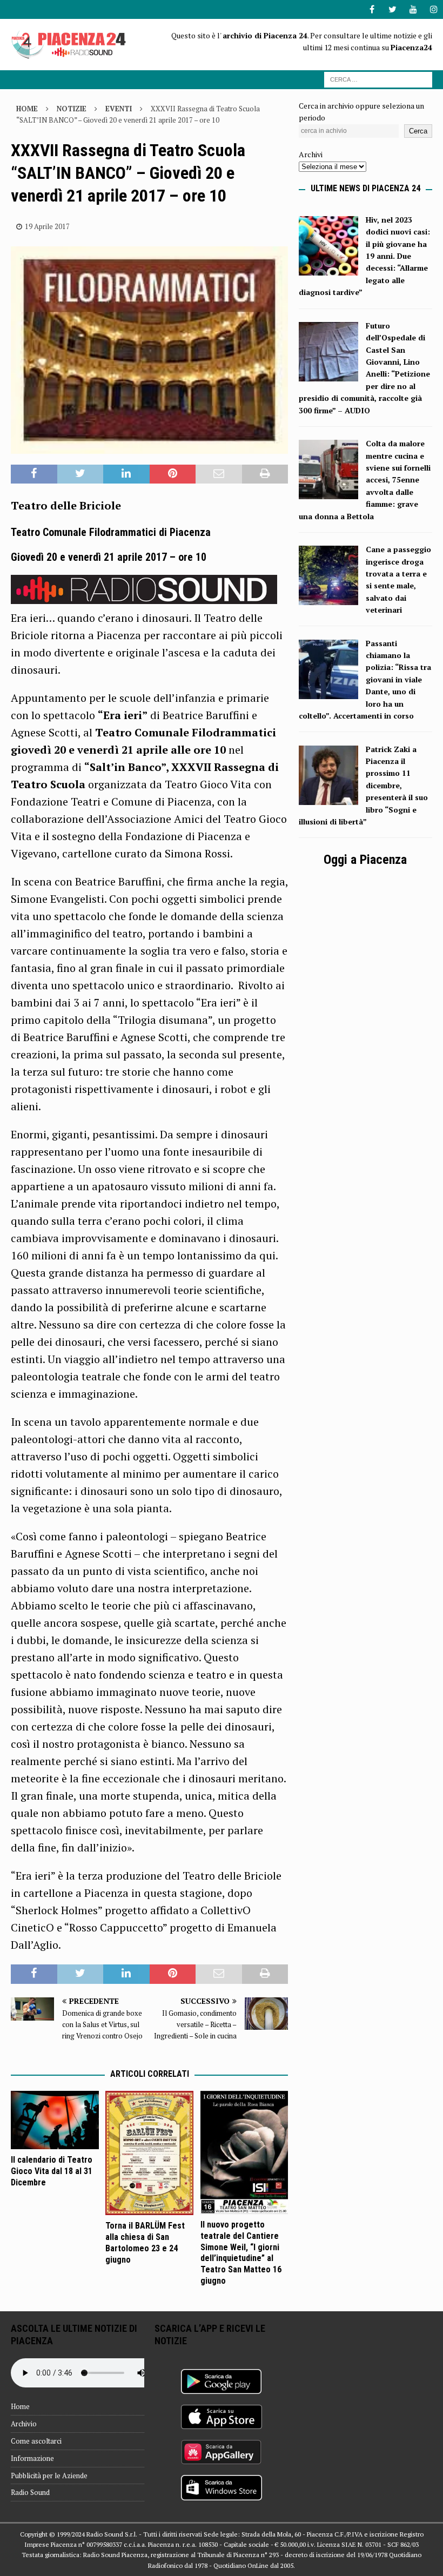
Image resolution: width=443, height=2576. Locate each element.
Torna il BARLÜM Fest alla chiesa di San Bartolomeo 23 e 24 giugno (145, 2242)
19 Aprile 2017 (47, 226)
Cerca (418, 131)
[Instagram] (434, 9)
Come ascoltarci (36, 2441)
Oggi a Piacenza (365, 860)
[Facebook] (372, 9)
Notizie (72, 109)
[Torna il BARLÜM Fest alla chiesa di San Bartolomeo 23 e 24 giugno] (149, 2153)
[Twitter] (392, 9)
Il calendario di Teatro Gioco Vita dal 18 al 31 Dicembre (52, 2171)
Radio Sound (30, 2492)
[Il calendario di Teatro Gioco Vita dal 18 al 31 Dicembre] (55, 2120)
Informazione (32, 2458)
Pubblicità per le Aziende (49, 2476)
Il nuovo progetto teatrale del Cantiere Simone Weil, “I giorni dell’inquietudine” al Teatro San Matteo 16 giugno (241, 2253)
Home (20, 2406)
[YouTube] (413, 9)
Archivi (311, 154)
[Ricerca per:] (378, 79)
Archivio (24, 2424)
